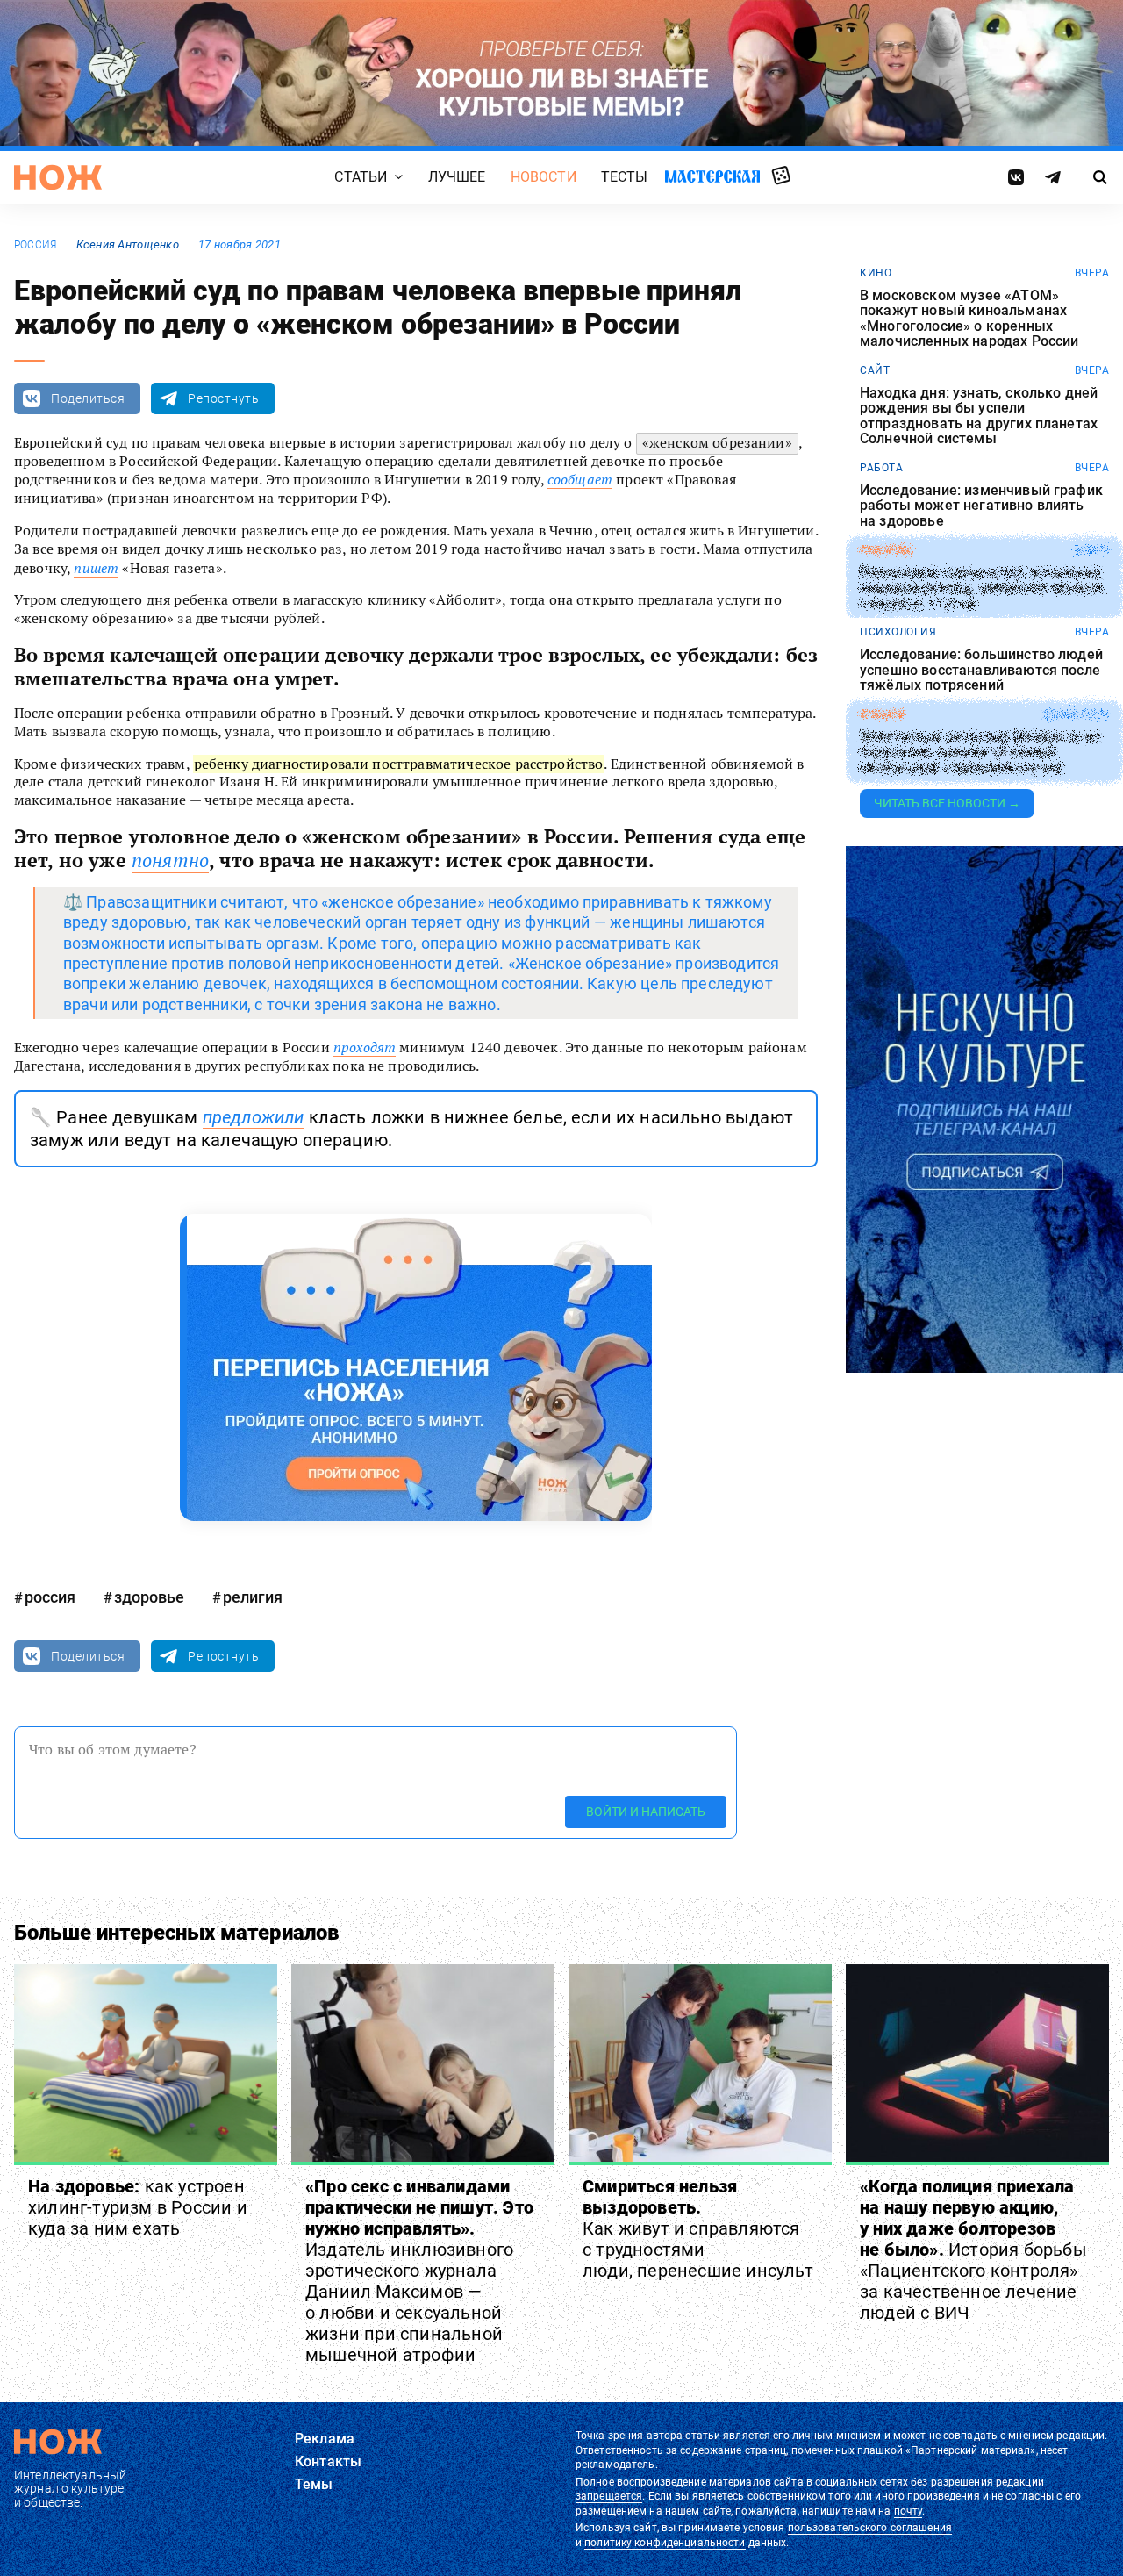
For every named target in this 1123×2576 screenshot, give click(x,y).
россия (35, 245)
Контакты (328, 2461)
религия (253, 1597)
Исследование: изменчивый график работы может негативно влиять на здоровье (981, 506)
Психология (898, 632)
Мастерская (712, 176)
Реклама (325, 2439)
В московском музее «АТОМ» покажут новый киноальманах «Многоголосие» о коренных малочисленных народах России (969, 319)
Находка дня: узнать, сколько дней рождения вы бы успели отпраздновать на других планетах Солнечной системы (979, 416)
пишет (96, 568)
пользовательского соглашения (870, 2528)
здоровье (149, 1597)
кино (876, 273)
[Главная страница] (58, 177)
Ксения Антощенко (128, 244)
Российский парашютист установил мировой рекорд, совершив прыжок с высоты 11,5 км (982, 588)
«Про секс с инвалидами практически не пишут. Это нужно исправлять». (419, 2271)
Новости (544, 177)
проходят (365, 1047)
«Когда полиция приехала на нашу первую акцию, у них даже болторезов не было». (973, 2250)
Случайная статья (781, 176)
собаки (882, 714)
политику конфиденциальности (665, 2543)
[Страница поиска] (1101, 177)
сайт (875, 370)
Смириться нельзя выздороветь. (698, 2228)
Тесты (625, 177)
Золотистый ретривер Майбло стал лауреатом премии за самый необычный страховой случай (980, 753)
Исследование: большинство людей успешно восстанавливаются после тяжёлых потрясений (981, 670)
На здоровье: (138, 2207)
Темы (314, 2484)
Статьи (361, 177)
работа (881, 468)
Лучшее (457, 177)
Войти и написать (646, 1812)
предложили (254, 1117)
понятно (170, 860)
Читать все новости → (947, 803)
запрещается (609, 2496)
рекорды (887, 550)
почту (908, 2511)
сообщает (580, 479)
